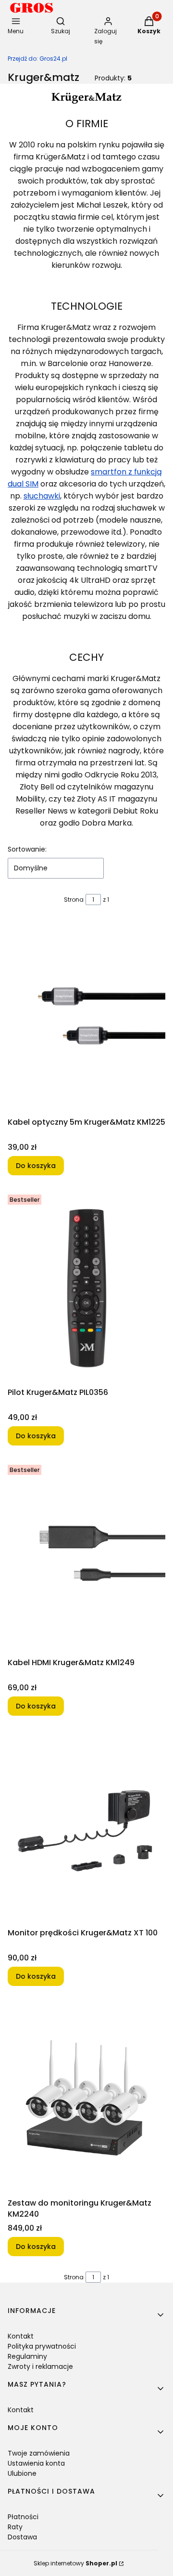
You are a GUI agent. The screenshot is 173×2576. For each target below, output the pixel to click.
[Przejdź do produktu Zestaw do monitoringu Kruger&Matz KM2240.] (86, 2098)
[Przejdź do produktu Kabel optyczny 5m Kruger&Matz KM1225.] (86, 1017)
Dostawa (22, 2537)
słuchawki (42, 496)
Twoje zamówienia (39, 2453)
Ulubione (22, 2473)
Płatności (23, 2517)
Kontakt (21, 2336)
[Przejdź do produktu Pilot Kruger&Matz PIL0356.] (86, 1287)
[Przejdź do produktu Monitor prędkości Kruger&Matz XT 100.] (86, 1827)
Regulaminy (27, 2356)
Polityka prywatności (42, 2346)
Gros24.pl (37, 59)
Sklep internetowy (75, 2563)
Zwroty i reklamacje (40, 2366)
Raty (15, 2527)
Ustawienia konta (36, 2463)
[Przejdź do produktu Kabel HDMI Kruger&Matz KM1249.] (86, 1557)
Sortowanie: (27, 849)
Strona (74, 900)
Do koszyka (36, 1166)
